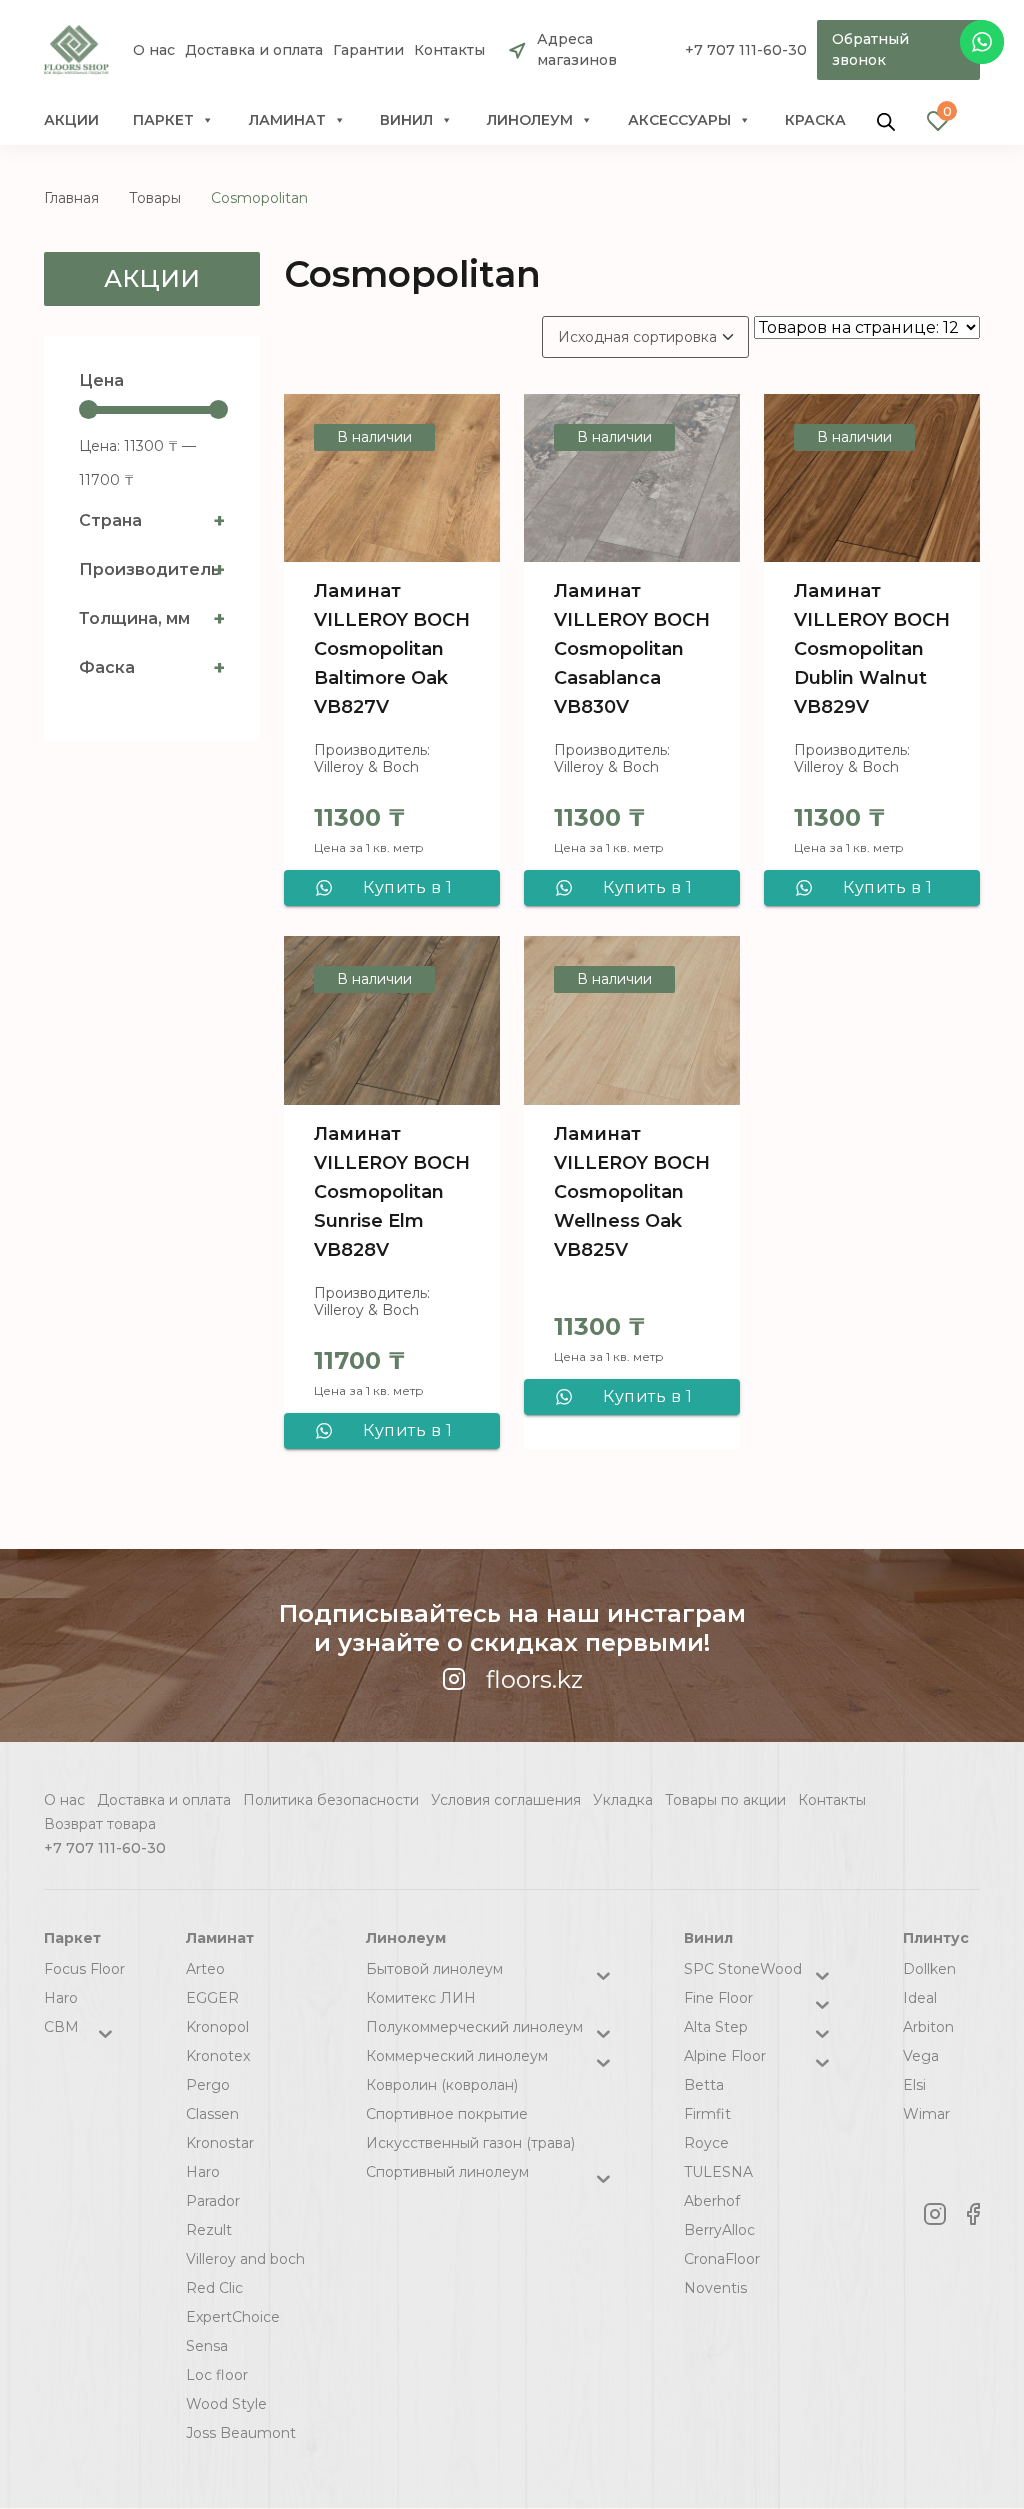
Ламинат (287, 120)
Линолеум (530, 120)
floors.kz (534, 1679)
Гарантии (368, 50)
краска (815, 120)
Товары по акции (725, 1800)
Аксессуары (679, 120)
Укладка (623, 1800)
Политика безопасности (331, 1800)
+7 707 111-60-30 (746, 50)
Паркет (163, 120)
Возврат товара (100, 1824)
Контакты (449, 50)
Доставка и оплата (254, 50)
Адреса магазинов (577, 49)
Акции (71, 120)
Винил (406, 120)
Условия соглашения (506, 1800)
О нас (154, 50)
